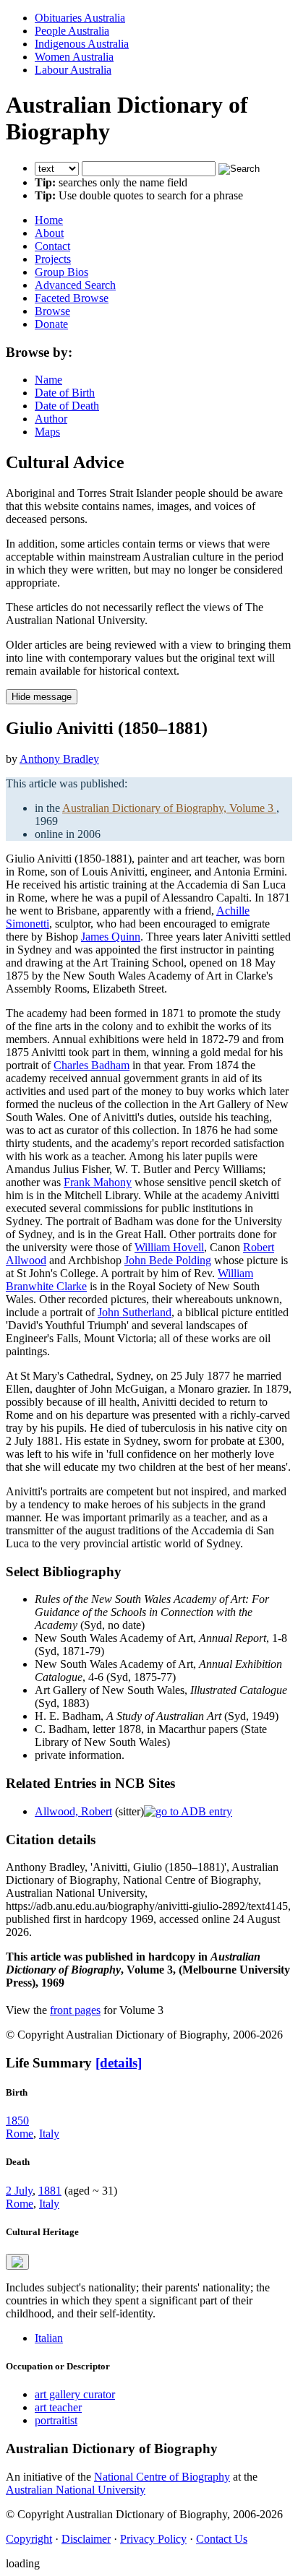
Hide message (42, 697)
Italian (49, 2338)
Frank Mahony (98, 1182)
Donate (51, 324)
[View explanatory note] (17, 2262)
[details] (119, 2063)
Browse (52, 311)
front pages (75, 2010)
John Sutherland (135, 1312)
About (49, 233)
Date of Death (67, 406)
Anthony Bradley (59, 759)
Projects (53, 259)
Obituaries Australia (80, 18)
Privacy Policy (153, 2539)
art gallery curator (75, 2394)
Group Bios (61, 272)
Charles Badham (91, 1065)
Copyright (29, 2539)
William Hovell (169, 1247)
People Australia (72, 31)
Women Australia (74, 57)
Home (49, 220)
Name (48, 380)
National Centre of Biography (162, 2477)
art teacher (58, 2407)
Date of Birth (65, 393)
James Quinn (111, 937)
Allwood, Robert (73, 1811)
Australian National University (76, 2490)
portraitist (56, 2420)
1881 (50, 2191)
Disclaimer (86, 2539)
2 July (19, 2191)
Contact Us (222, 2539)
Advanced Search (75, 285)
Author (51, 419)
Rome (20, 2134)
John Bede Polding (168, 1260)
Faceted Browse (72, 298)
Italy (49, 2134)
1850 (17, 2121)
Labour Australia (73, 70)
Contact (52, 246)
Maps (47, 432)
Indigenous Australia (82, 44)
